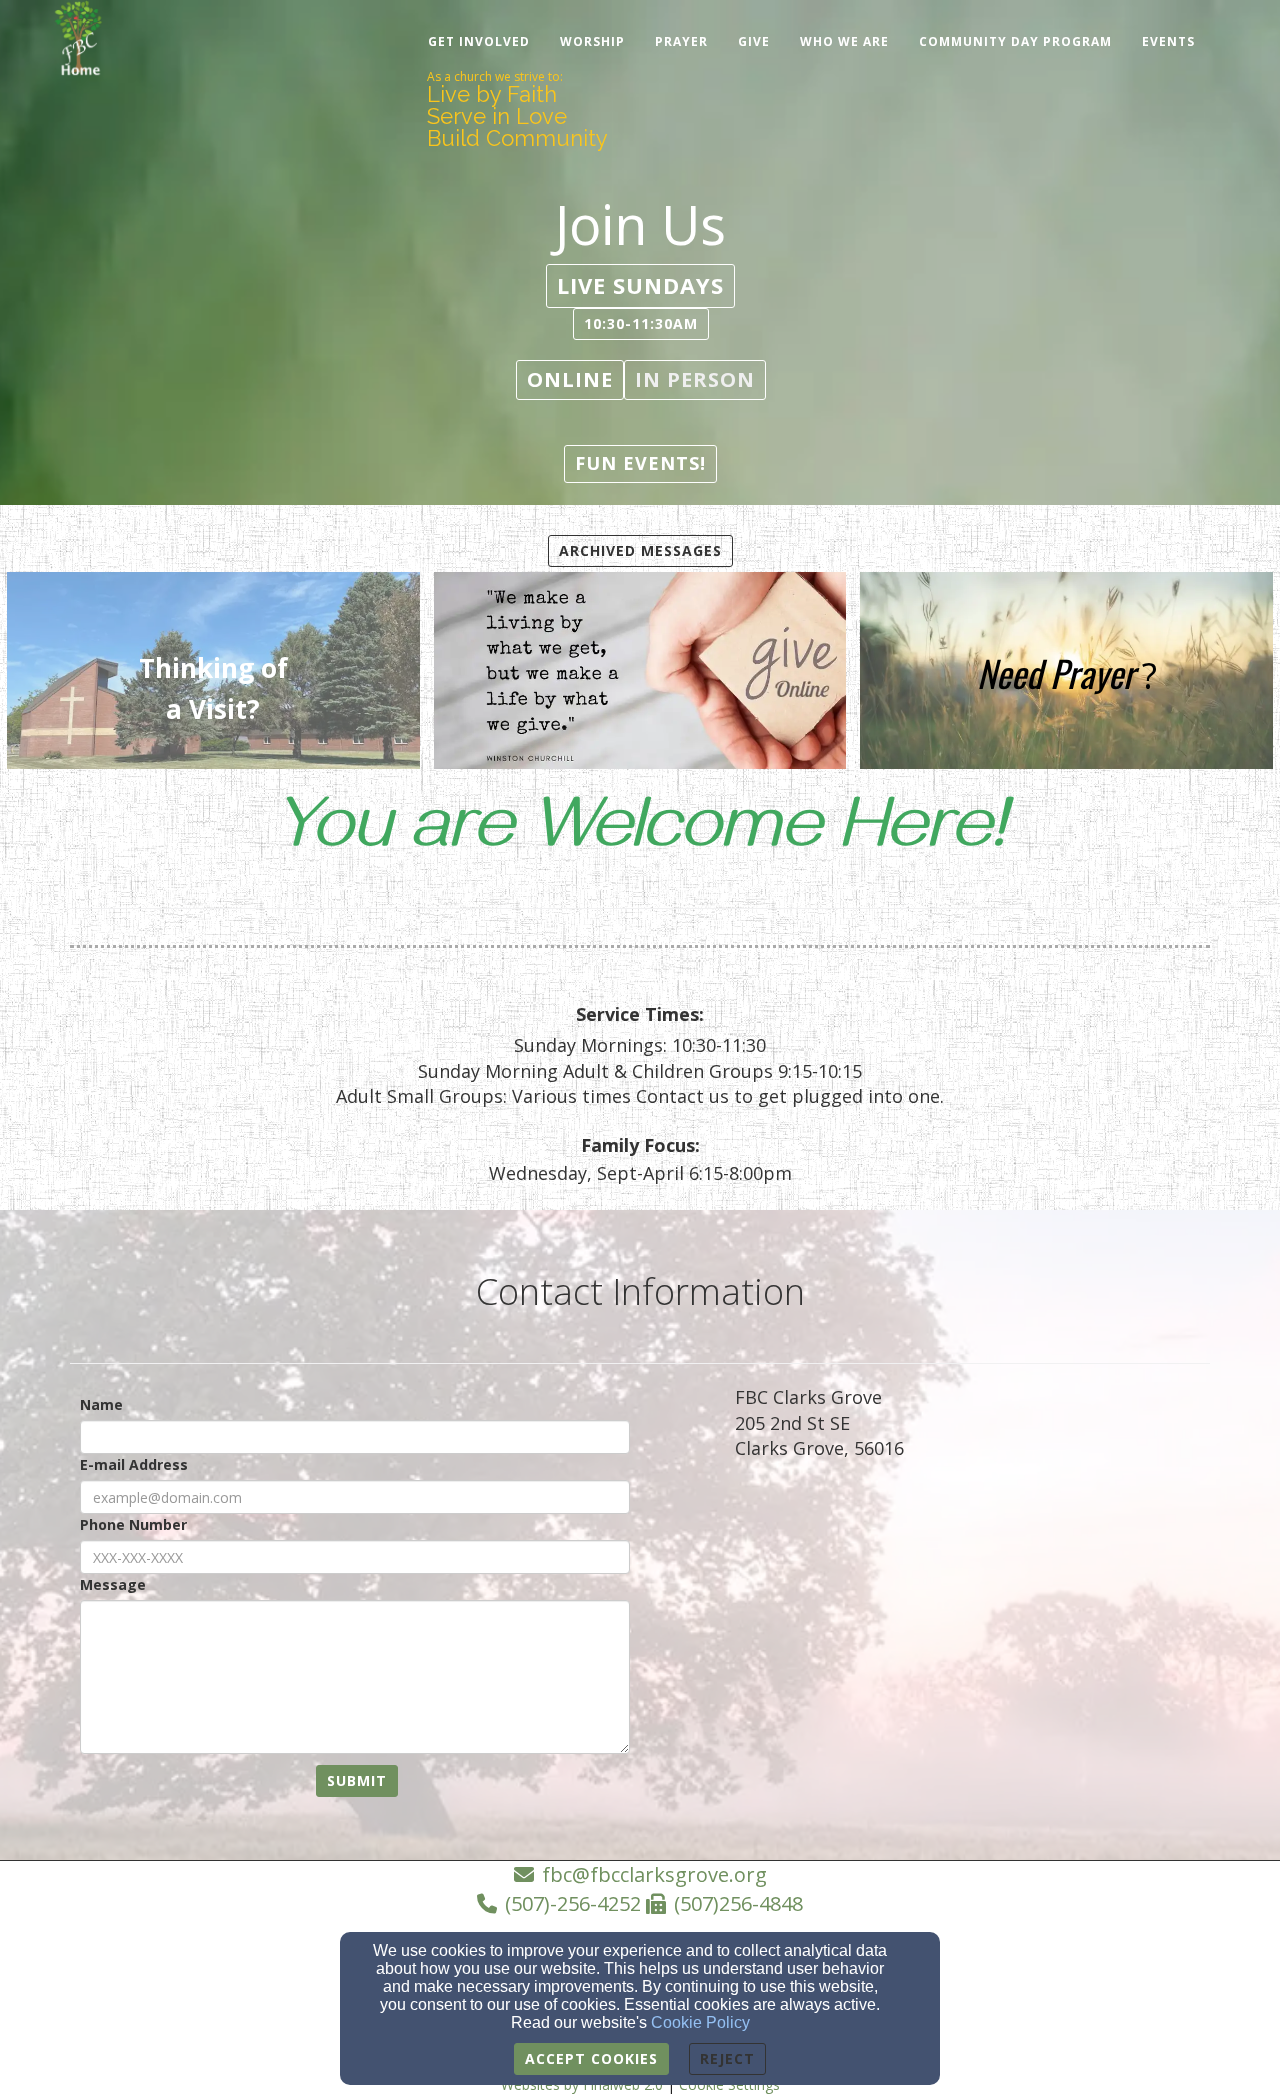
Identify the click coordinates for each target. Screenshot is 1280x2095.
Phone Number (133, 1524)
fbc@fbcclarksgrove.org (654, 1874)
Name (101, 1404)
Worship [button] (592, 41)
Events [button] (1168, 41)
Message (113, 1584)
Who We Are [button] (844, 41)
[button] (640, 285)
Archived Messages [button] (640, 550)
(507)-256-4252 (573, 1903)
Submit (357, 1780)
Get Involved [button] (479, 41)
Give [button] (754, 41)
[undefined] (640, 674)
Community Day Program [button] (1015, 41)
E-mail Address (134, 1464)
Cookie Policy (700, 2022)
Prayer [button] (681, 41)
